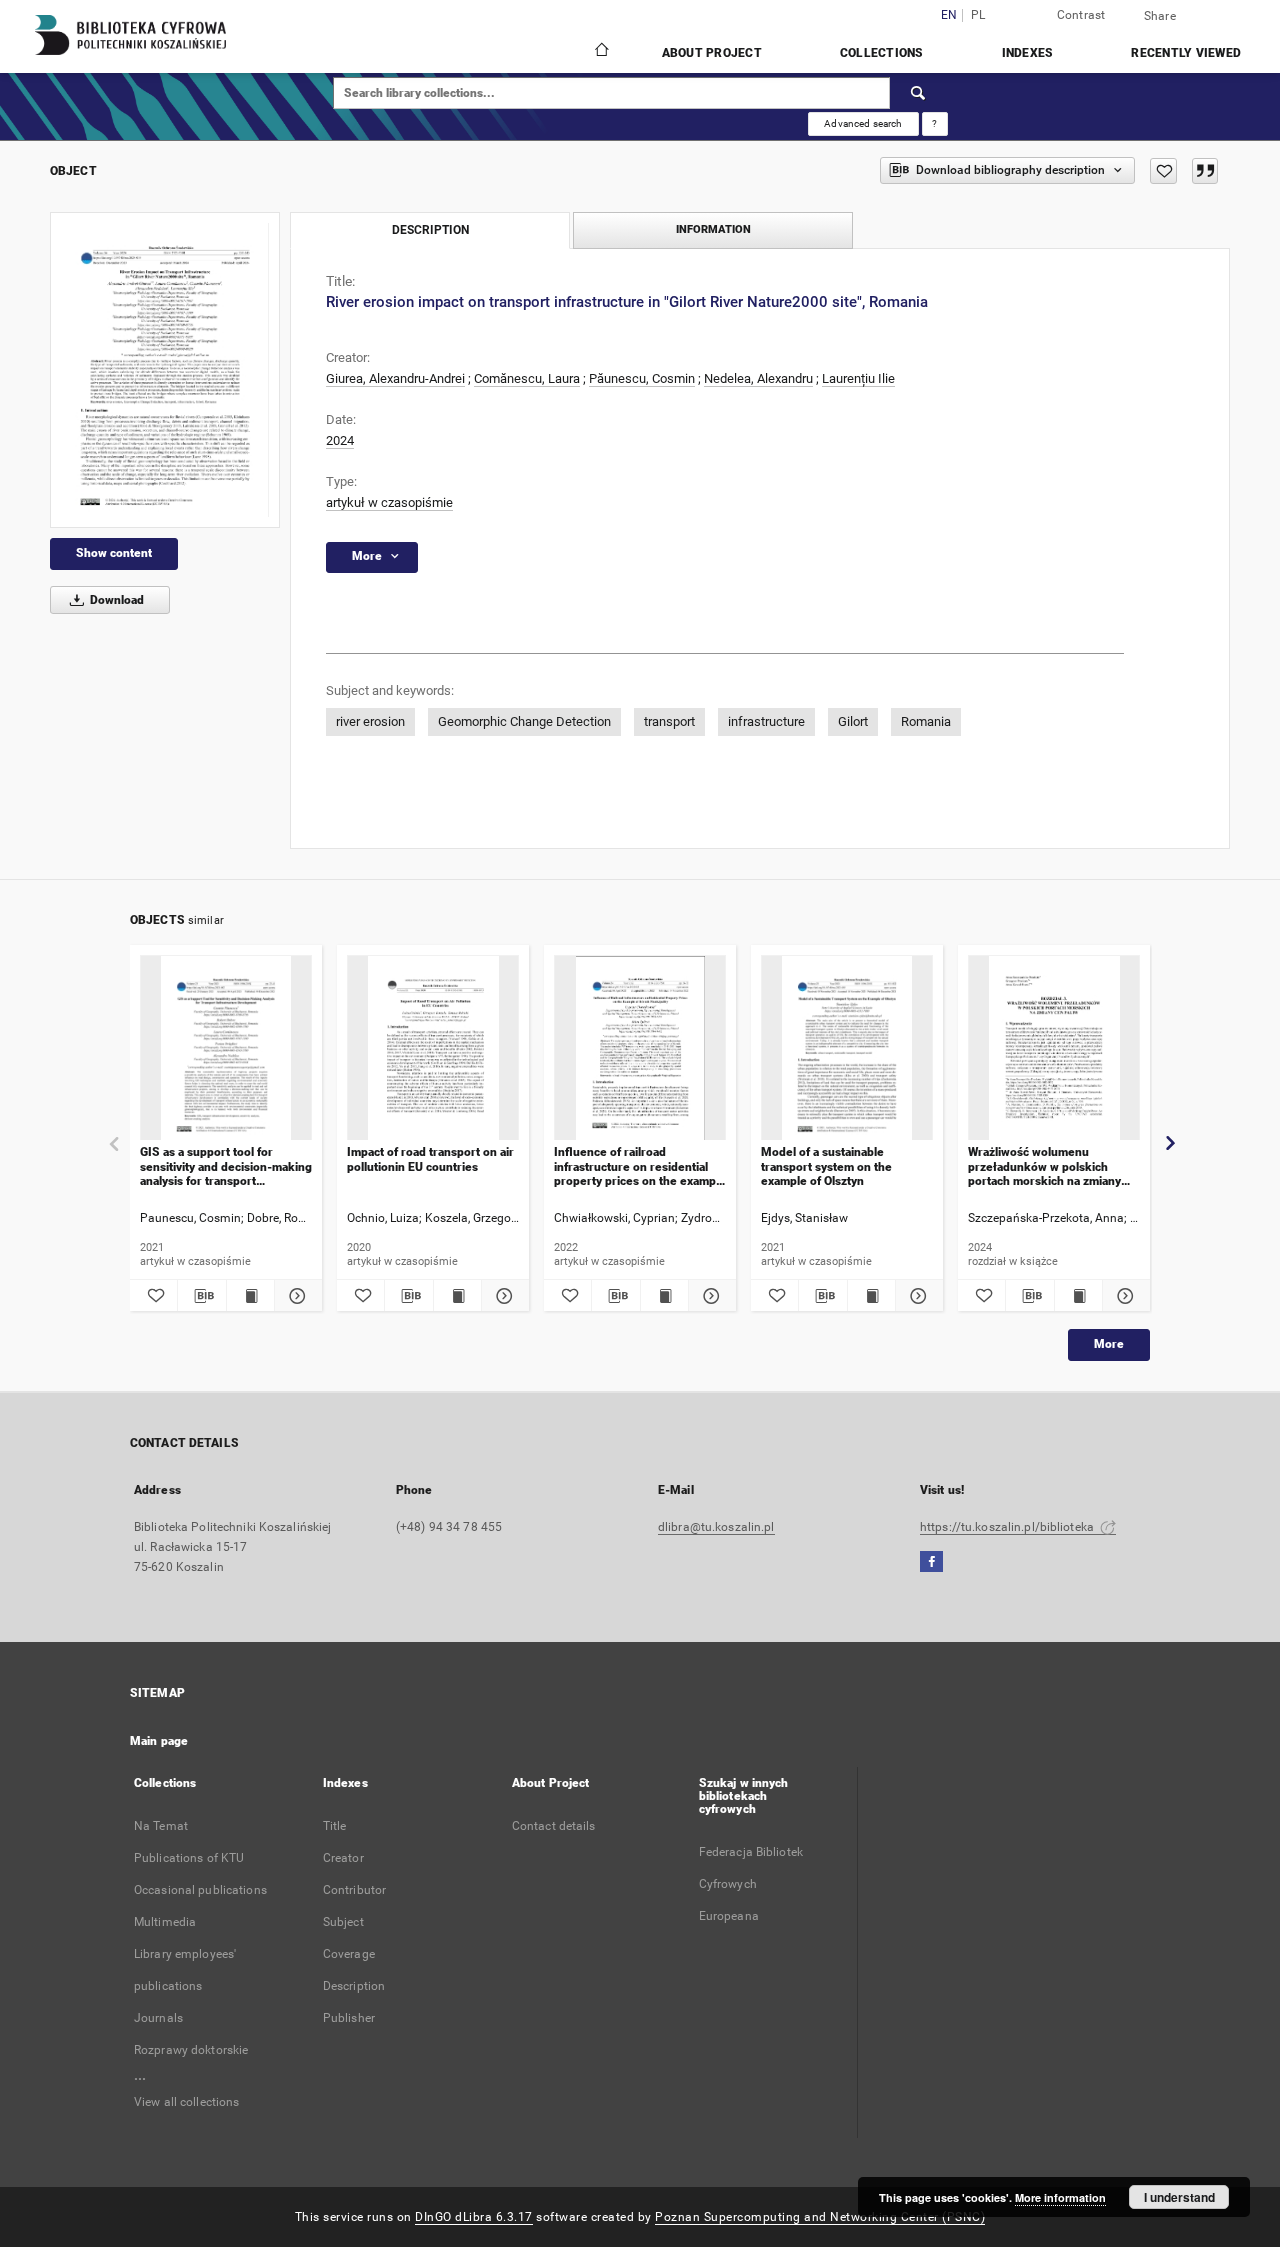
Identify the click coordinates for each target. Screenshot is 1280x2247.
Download (115, 600)
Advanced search (863, 123)
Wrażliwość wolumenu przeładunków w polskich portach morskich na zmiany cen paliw (1044, 1166)
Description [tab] (430, 230)
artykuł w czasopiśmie (389, 502)
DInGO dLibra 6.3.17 (474, 2217)
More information (1060, 2197)
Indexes (1028, 53)
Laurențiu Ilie (858, 378)
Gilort (853, 721)
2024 (340, 440)
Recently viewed (1186, 53)
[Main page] (600, 52)
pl (978, 15)
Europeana (729, 1916)
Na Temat (161, 1826)
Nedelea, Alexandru (758, 378)
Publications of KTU (189, 1858)
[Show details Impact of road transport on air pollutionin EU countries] (502, 1296)
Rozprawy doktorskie (191, 2050)
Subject (343, 1922)
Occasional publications (200, 1890)
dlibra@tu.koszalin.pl (716, 1527)
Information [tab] (713, 229)
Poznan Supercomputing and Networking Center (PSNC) (820, 2217)
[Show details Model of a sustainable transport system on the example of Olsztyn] (916, 1296)
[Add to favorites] (1163, 171)
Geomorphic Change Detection (524, 721)
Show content (114, 553)
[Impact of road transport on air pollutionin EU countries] (433, 1048)
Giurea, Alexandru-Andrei (395, 378)
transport (669, 721)
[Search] (919, 93)
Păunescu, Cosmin (642, 378)
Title (335, 1826)
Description (354, 1986)
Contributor (354, 1890)
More (1109, 1344)
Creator (343, 1858)
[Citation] (1205, 171)
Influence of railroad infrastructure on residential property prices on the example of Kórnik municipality (640, 1166)
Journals (158, 2018)
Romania (926, 721)
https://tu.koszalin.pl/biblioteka (1008, 1527)
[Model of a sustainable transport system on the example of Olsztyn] (847, 1048)
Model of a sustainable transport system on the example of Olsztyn (826, 1166)
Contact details (554, 1826)
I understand (1179, 2197)
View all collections (186, 2102)
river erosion (370, 721)
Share (1160, 16)
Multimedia (165, 1922)
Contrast (1081, 15)
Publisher (349, 2018)
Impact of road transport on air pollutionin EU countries (430, 1159)
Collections (882, 53)
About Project (712, 53)
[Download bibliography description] (201, 1296)
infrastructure (766, 721)
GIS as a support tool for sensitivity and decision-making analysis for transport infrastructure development (226, 1166)
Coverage (349, 1954)
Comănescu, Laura (527, 378)
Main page (159, 1741)
